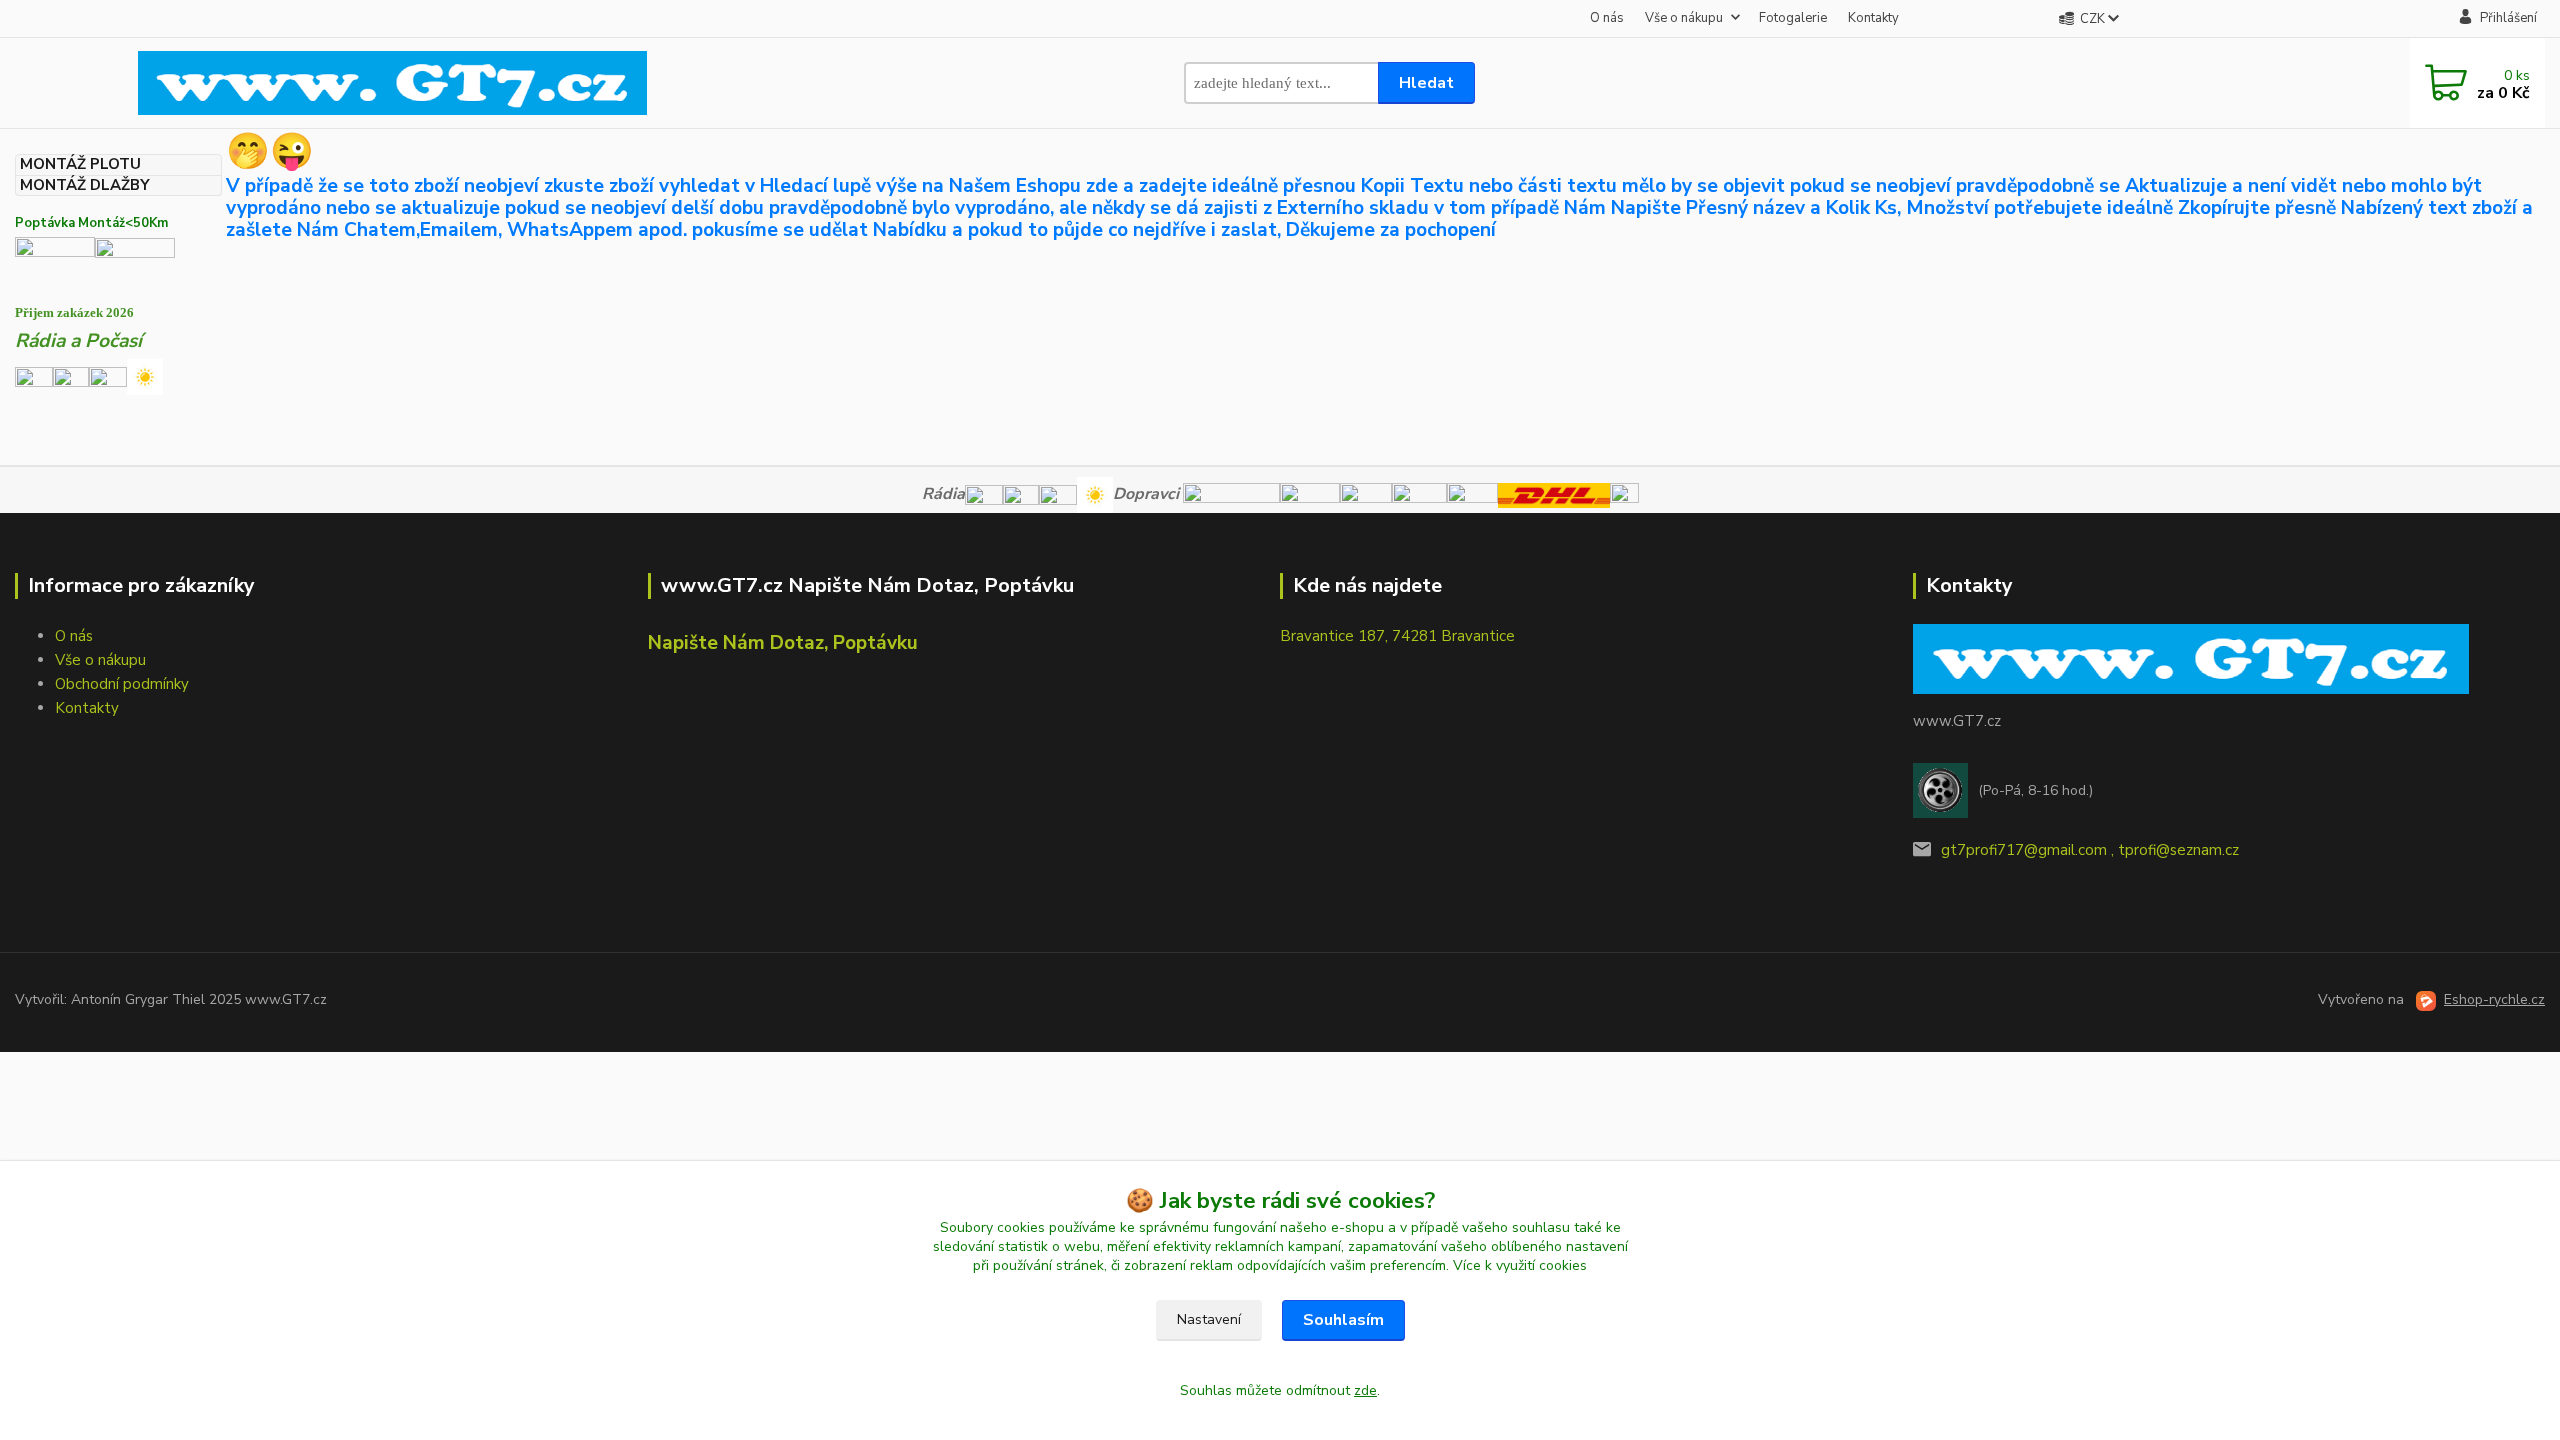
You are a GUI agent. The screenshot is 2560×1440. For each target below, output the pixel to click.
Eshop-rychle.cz (2494, 999)
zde (1365, 1390)
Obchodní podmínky (122, 684)
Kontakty (1873, 18)
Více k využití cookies (1520, 1265)
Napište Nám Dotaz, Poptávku (783, 643)
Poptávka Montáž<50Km (91, 223)
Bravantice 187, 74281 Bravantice (1397, 636)
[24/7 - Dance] (108, 376)
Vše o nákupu (1684, 18)
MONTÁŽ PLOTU (80, 164)
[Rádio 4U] (71, 376)
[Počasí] (145, 376)
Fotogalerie (1793, 18)
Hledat (1426, 83)
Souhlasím (1343, 1320)
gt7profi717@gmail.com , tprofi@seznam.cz (2090, 850)
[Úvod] (392, 83)
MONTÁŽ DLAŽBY (85, 185)
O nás (1607, 18)
